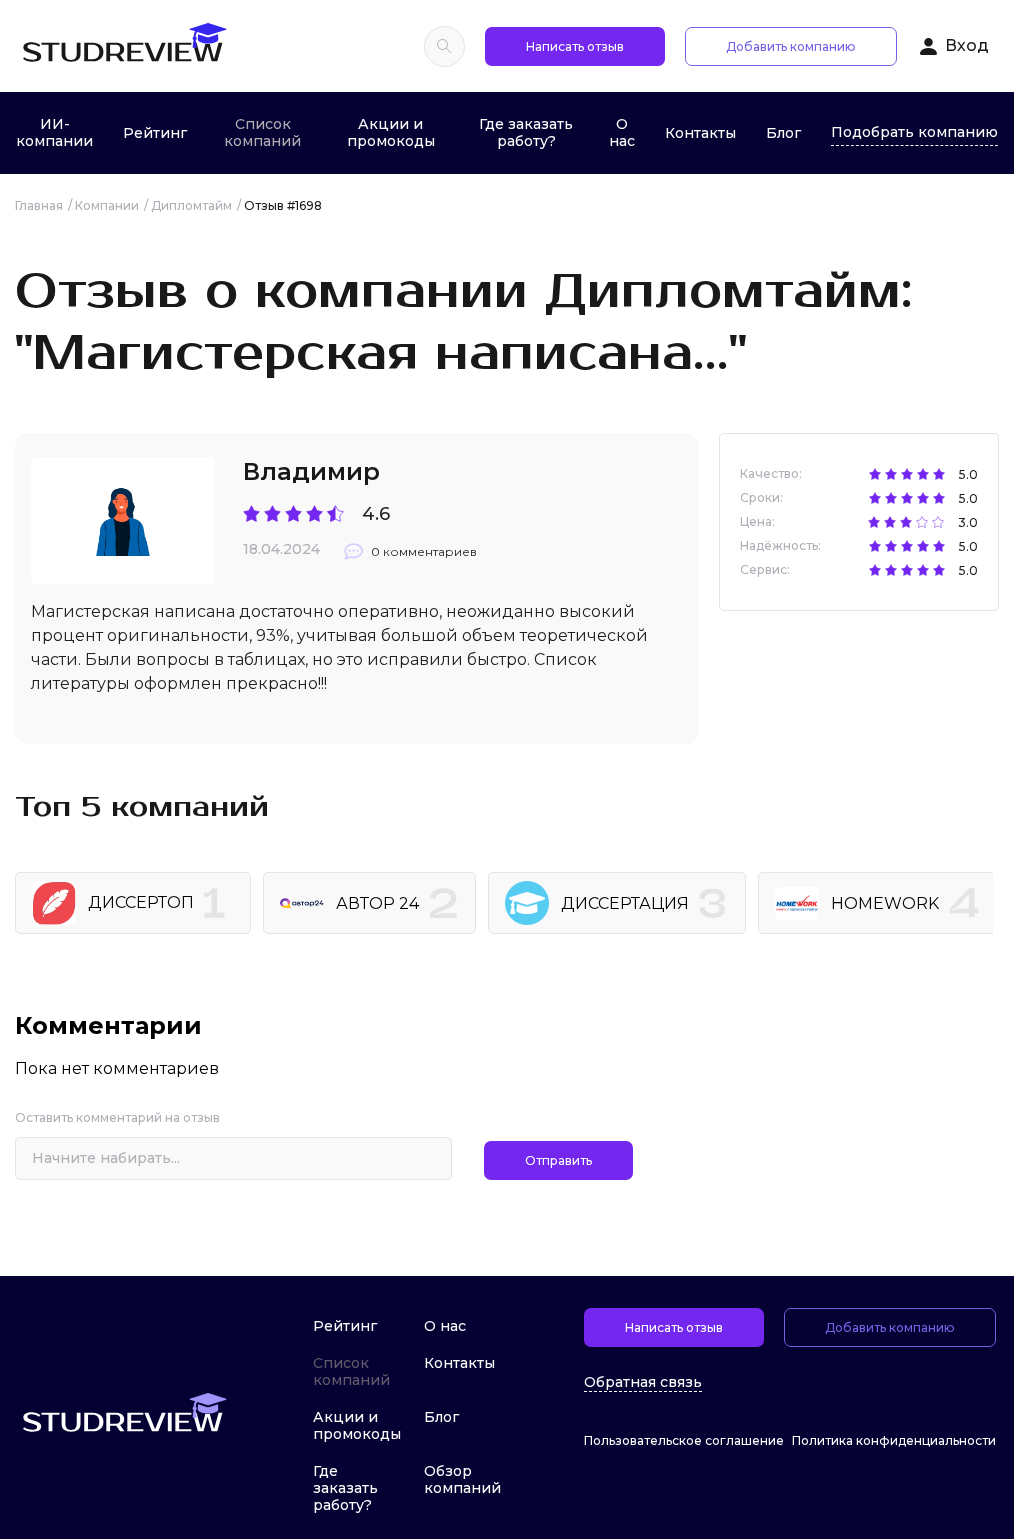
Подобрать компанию (914, 132)
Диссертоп (141, 902)
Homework (885, 903)
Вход (967, 45)
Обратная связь (643, 1382)
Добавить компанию (791, 46)
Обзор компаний (462, 1479)
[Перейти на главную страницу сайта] (124, 46)
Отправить (558, 1160)
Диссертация (625, 903)
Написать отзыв (575, 46)
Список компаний (262, 132)
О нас (622, 132)
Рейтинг (155, 133)
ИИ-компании (54, 132)
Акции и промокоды (391, 132)
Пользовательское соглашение (684, 1440)
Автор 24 (377, 903)
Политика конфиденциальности (894, 1440)
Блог (783, 133)
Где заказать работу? (526, 132)
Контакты (700, 133)
